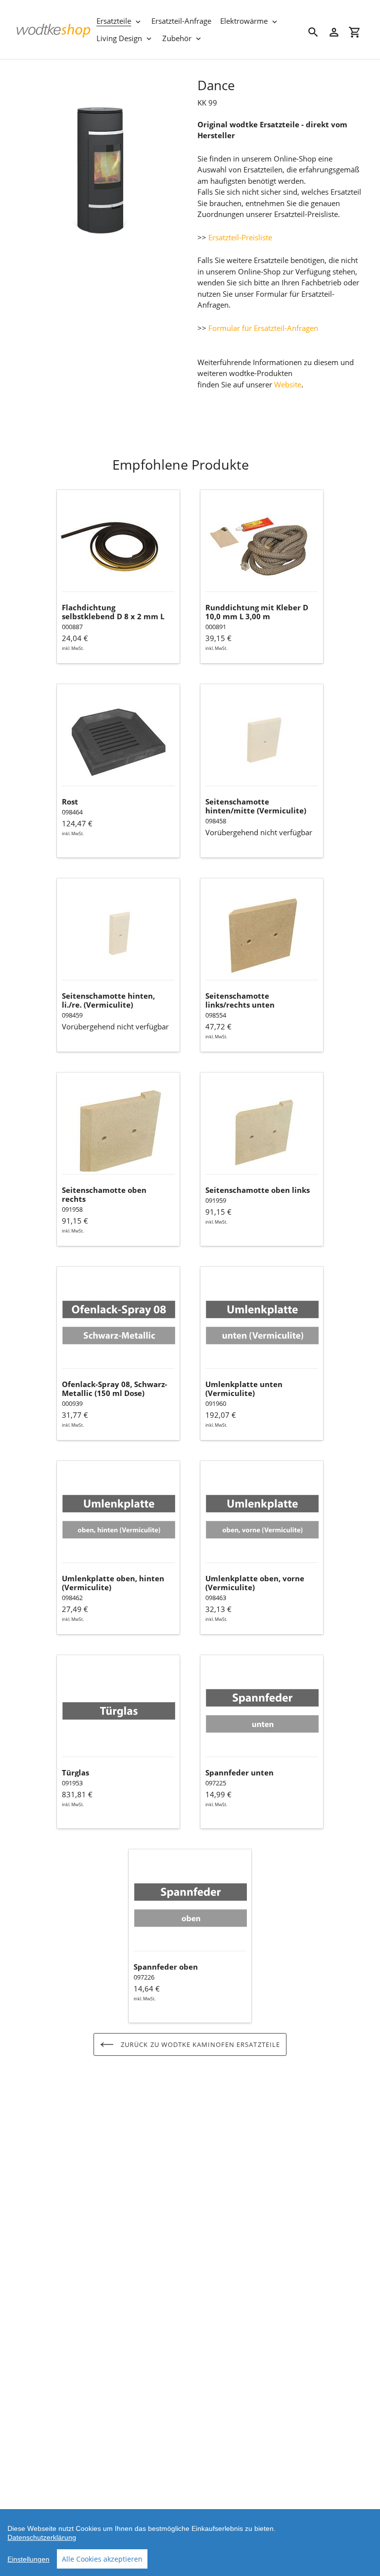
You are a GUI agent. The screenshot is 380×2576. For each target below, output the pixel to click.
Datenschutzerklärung (42, 2537)
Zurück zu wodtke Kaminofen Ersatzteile (199, 2044)
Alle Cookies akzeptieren (102, 2559)
